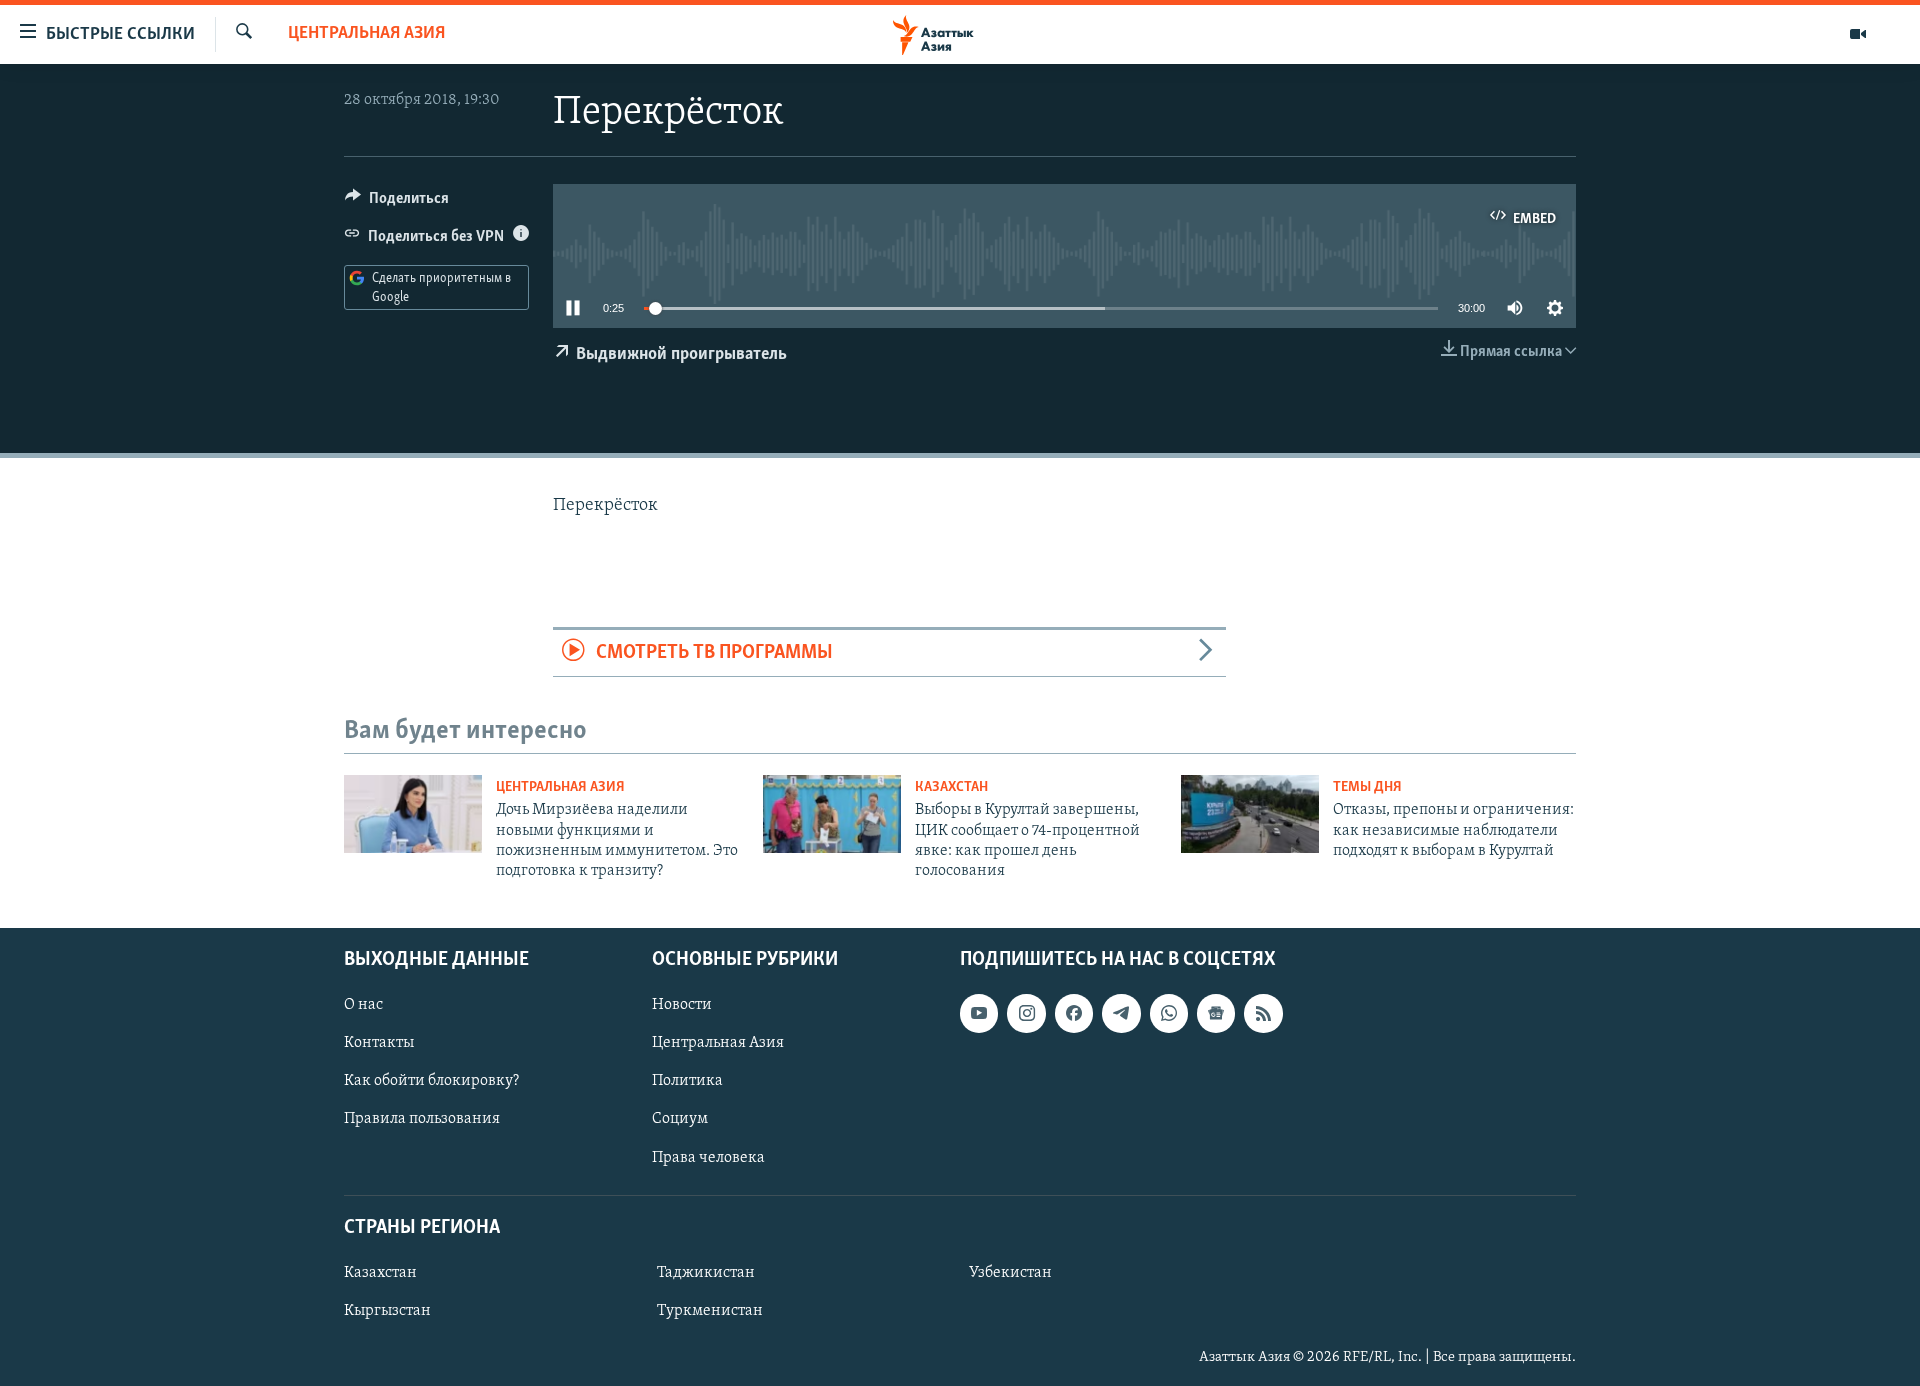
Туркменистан (710, 1311)
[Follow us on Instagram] (1026, 1013)
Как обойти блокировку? (431, 1081)
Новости (682, 1005)
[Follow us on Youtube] (979, 1013)
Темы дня (1367, 787)
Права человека (708, 1157)
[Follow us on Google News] (1216, 1013)
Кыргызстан (387, 1311)
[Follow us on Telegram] (1121, 1013)
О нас (363, 1005)
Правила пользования (422, 1119)
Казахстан (951, 787)
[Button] (397, 203)
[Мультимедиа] (1858, 34)
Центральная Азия (366, 34)
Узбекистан (1010, 1273)
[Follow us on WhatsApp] (1169, 1013)
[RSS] (1263, 1013)
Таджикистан (706, 1273)
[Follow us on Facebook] (1074, 1013)
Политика (687, 1081)
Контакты (379, 1043)
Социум (680, 1119)
